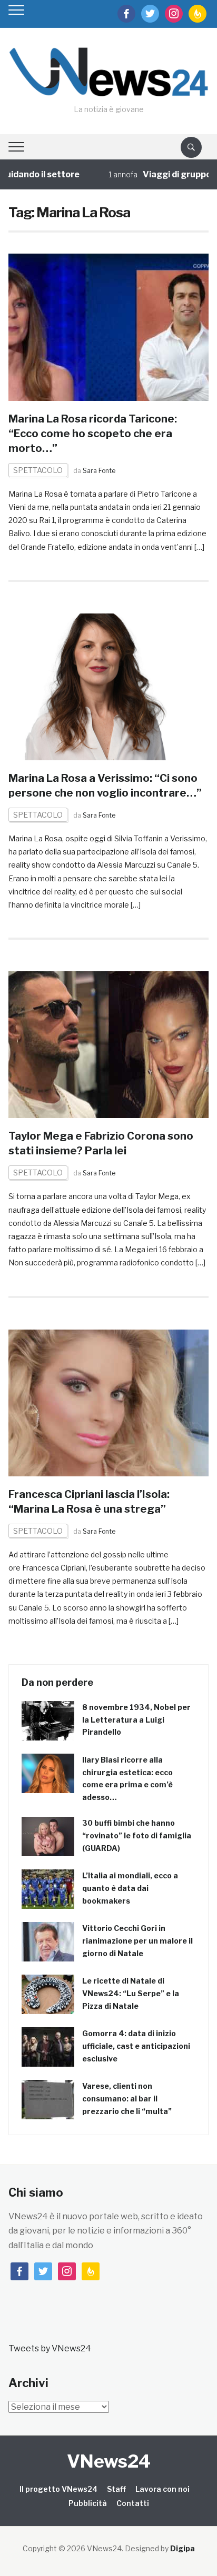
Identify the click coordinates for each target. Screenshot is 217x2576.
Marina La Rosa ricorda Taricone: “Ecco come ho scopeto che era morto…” (93, 434)
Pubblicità (88, 2503)
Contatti (133, 2503)
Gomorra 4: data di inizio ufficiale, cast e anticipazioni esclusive (136, 2046)
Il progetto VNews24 (58, 2489)
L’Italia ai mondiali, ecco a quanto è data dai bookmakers (130, 1888)
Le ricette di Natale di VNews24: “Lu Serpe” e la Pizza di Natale (131, 1993)
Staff (116, 2489)
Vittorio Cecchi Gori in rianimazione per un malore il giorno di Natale (137, 1941)
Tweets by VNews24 (50, 2348)
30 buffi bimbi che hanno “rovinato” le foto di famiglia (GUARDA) (137, 1835)
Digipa (183, 2548)
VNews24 (109, 2461)
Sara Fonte (99, 471)
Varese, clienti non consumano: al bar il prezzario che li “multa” (127, 2099)
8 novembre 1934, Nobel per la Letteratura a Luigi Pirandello (136, 1720)
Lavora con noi (162, 2489)
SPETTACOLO (38, 470)
